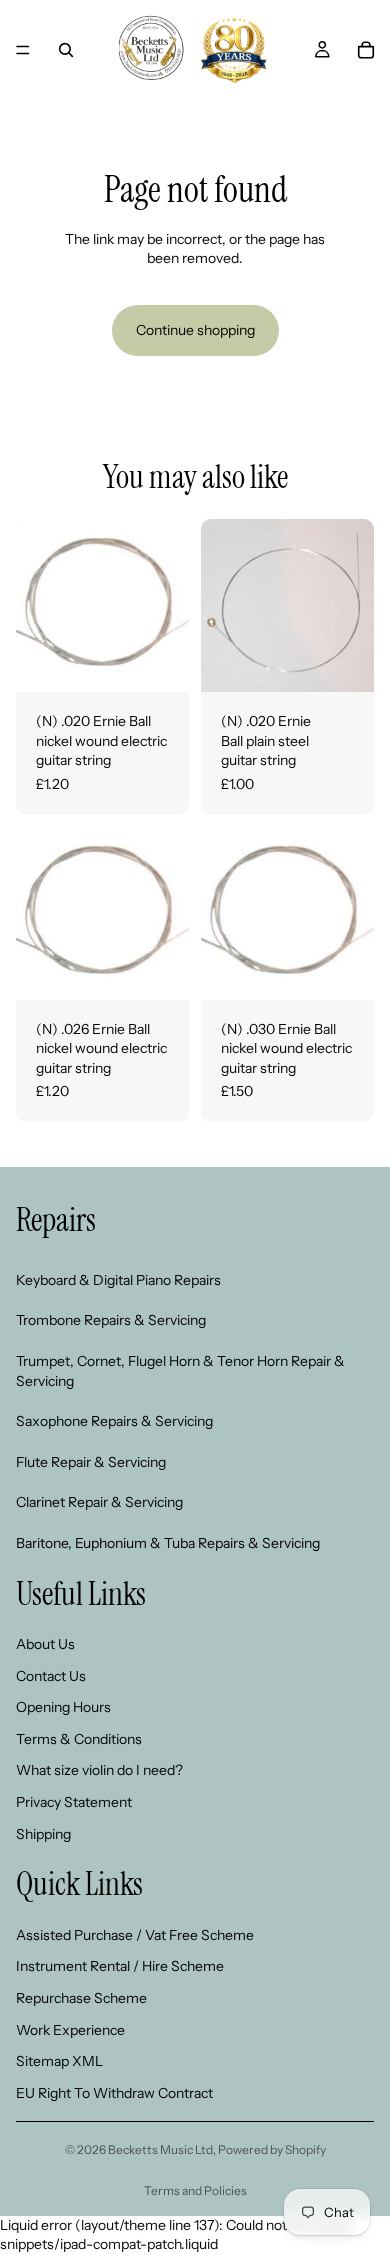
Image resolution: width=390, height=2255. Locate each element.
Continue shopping (195, 330)
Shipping (43, 1833)
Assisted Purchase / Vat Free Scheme (135, 1934)
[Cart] (366, 50)
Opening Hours (63, 1707)
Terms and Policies (195, 2190)
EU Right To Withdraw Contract (114, 2092)
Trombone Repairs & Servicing (111, 1320)
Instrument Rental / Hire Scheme (120, 1966)
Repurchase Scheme (81, 1998)
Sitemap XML (59, 2061)
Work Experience (70, 2029)
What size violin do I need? (99, 1770)
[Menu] (23, 50)
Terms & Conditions (79, 1739)
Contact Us (51, 1675)
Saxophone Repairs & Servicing (114, 1421)
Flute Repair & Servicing (91, 1461)
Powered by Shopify (272, 2149)
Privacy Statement (74, 1802)
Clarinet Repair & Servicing (99, 1502)
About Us (45, 1644)
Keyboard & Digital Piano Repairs (118, 1279)
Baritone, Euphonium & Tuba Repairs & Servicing (168, 1543)
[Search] (66, 50)
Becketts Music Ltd (160, 2149)
